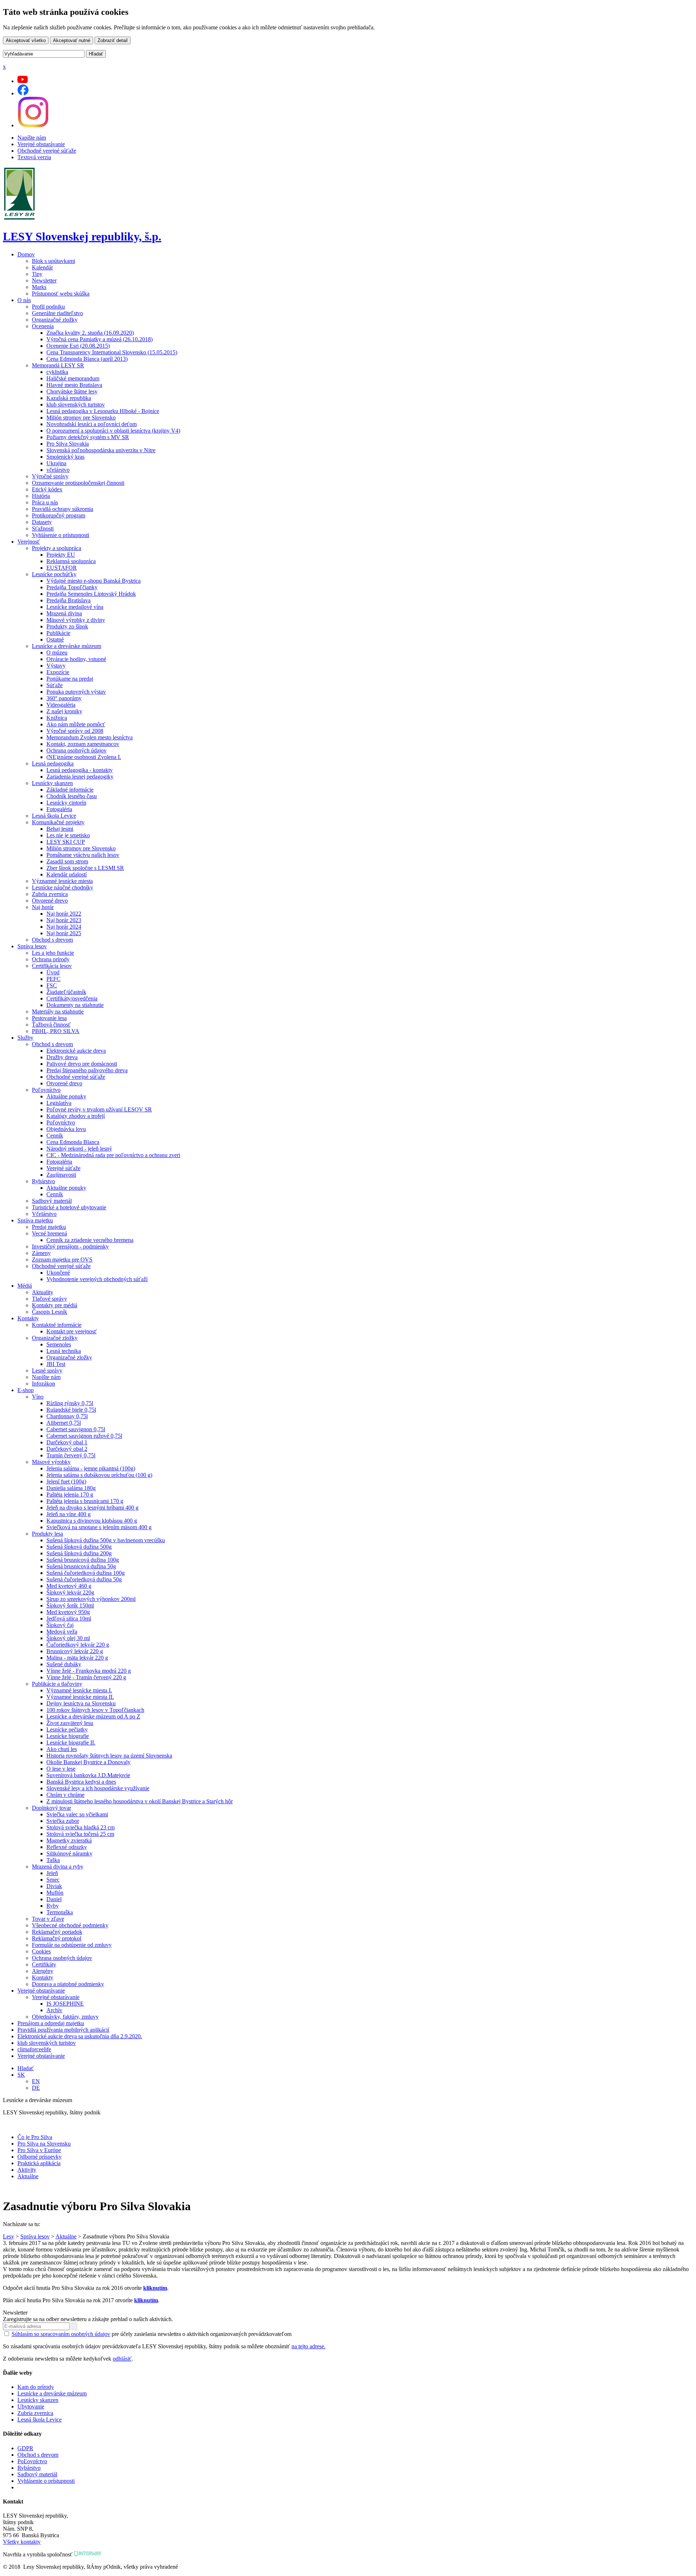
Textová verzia (34, 157)
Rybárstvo (43, 1181)
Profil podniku (48, 307)
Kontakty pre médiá (55, 1305)
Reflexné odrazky (67, 1847)
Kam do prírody (36, 2387)
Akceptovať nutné (72, 40)
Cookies (41, 1951)
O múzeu (57, 653)
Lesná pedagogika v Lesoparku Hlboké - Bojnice (103, 411)
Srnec (53, 1880)
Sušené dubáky (64, 1664)
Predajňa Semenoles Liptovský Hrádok (91, 594)
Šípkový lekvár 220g (70, 1592)
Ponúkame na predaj (70, 679)
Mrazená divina (64, 613)
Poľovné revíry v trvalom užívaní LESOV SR (99, 1109)
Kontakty (28, 1318)
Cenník (55, 1136)
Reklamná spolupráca (71, 561)
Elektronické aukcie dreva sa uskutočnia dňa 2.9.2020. (80, 2036)
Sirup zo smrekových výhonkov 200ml (91, 1599)
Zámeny (41, 1253)
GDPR (25, 2448)
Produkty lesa (47, 1534)
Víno (38, 1397)
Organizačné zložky (55, 320)
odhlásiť (122, 2359)
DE (36, 2088)
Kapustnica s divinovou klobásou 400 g (92, 1521)
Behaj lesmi (60, 829)
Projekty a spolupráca (57, 548)
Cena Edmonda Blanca (73, 1142)
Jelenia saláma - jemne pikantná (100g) (91, 1468)
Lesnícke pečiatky (67, 1729)
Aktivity (27, 2170)
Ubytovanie (31, 2406)
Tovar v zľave (48, 1919)
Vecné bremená (49, 1233)
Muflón (55, 1893)
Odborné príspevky (40, 2157)
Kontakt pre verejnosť (72, 1331)
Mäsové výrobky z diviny (76, 620)
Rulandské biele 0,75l (71, 1410)
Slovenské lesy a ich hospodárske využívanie (98, 1788)
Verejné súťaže (63, 1168)
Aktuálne (28, 2176)
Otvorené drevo (50, 901)
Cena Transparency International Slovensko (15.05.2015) (112, 352)
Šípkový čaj (60, 1625)
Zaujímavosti (61, 1175)
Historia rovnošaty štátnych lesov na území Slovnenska (109, 1756)
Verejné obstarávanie (41, 144)
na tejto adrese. (308, 2346)
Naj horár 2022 (64, 914)
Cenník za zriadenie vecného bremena (90, 1240)
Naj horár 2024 (64, 927)
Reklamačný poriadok (57, 1932)
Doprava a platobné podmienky (68, 1984)
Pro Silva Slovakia (68, 444)
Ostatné (55, 639)
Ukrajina (56, 463)
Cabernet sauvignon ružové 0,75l (84, 1436)
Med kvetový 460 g (69, 1586)
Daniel (54, 1899)
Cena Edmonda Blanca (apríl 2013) (87, 359)
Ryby (53, 1906)
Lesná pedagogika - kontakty (80, 770)
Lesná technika (64, 1351)
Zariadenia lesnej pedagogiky (80, 777)
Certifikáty (44, 1964)
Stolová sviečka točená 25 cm (80, 1834)
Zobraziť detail (113, 40)
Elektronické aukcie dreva (76, 1051)
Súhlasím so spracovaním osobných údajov (61, 2334)
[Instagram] (33, 125)
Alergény (43, 1971)
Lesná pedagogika (53, 763)
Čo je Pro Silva (35, 2137)
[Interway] (88, 2554)
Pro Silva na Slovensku (44, 2144)
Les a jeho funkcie (53, 953)
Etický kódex (47, 489)
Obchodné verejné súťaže (47, 151)
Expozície (58, 672)
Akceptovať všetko (26, 40)
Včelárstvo (44, 1214)
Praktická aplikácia (39, 2163)
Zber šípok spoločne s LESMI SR (85, 868)
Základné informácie (70, 790)
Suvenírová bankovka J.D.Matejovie (88, 1775)
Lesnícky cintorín (66, 803)
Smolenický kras (65, 457)
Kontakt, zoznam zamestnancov (83, 744)
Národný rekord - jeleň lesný (79, 1149)
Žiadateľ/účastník (66, 992)
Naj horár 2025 (64, 933)
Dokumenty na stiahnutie (75, 1005)
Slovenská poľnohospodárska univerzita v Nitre (101, 450)
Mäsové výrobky (51, 1462)
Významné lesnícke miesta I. (79, 1690)
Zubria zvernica (50, 894)
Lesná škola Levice (54, 816)
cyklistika (57, 372)
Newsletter (44, 280)
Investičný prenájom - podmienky (70, 1246)
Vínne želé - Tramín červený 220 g (86, 1677)
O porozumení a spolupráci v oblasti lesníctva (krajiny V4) (113, 431)
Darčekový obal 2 (67, 1449)
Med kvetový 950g (68, 1612)
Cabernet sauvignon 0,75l (76, 1429)
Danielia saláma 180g (71, 1488)
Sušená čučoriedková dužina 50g (84, 1579)
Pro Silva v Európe (39, 2150)
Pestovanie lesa (49, 1018)
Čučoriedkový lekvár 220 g (78, 1645)
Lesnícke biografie (68, 1736)
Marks (39, 287)
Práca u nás (45, 502)
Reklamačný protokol (57, 1938)
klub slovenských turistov (76, 404)
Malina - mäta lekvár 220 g (77, 1658)
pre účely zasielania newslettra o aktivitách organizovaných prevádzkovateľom (152, 2334)
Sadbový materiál (52, 1201)
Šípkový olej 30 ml (68, 1638)
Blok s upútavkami (53, 261)
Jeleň (52, 1873)
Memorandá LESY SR (58, 365)
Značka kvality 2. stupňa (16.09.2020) (90, 333)
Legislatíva (59, 1103)
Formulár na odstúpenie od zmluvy (72, 1945)
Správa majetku (35, 1220)
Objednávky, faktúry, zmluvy (65, 2017)
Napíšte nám (32, 138)
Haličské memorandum (73, 378)
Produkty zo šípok (67, 626)
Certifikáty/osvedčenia (72, 998)
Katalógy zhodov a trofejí (76, 1116)
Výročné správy (50, 476)
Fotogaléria (59, 809)
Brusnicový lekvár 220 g (75, 1651)
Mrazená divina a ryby (58, 1867)
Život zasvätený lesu (70, 1723)
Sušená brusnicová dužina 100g (83, 1560)
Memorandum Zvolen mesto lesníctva (90, 737)
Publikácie (58, 633)
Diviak (54, 1886)
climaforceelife (34, 2049)
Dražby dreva (62, 1057)
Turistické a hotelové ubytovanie (69, 1207)
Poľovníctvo (46, 1090)
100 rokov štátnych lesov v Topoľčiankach (95, 1710)
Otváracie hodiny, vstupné (76, 659)
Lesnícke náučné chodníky (63, 887)
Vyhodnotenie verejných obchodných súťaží (97, 1279)
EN (36, 2081)
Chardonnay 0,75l (67, 1416)
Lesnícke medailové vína (75, 607)
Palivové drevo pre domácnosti (82, 1064)
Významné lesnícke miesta (62, 881)
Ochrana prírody (51, 959)
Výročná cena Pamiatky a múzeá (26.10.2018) (100, 339)
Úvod (53, 972)
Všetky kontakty (22, 2542)
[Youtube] (23, 81)
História (41, 496)
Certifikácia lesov (52, 966)
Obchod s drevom (52, 940)
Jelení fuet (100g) (66, 1481)
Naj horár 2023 (64, 920)
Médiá (25, 1286)
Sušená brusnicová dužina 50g (81, 1566)
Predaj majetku (49, 1227)
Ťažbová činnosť (51, 1025)
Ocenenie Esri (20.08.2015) (78, 346)
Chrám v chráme (65, 1795)
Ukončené (58, 1273)
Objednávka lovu (66, 1129)
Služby (25, 1038)
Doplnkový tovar (51, 1808)
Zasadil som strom (67, 861)
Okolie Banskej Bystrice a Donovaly (88, 1762)
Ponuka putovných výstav (76, 692)
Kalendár (42, 267)
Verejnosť (29, 542)
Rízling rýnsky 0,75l (70, 1403)
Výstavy (56, 666)
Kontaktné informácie (57, 1325)
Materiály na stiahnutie (58, 1012)
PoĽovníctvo (32, 2461)
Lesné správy (47, 1370)
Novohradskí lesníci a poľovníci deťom (92, 424)
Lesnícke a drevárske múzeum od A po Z (93, 1716)
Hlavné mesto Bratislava (74, 385)
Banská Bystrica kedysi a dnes (81, 1782)
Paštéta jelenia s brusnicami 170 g (85, 1501)
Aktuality (43, 1292)
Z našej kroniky (64, 711)
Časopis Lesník (49, 1312)
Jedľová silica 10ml (69, 1619)
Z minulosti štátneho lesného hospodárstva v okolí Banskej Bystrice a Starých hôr (140, 1801)
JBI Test (56, 1364)
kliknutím (155, 2288)
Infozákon (43, 1384)
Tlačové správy (49, 1299)
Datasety (42, 522)
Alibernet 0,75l (64, 1423)
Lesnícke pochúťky (54, 574)
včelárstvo (58, 470)
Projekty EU (61, 555)
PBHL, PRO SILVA (56, 1031)
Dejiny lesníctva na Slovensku (81, 1703)
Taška (53, 1860)
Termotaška (60, 1912)
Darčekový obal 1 (67, 1442)
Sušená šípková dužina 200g (79, 1553)
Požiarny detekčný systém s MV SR (88, 437)
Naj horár (43, 907)
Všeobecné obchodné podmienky (70, 1925)
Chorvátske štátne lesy (72, 391)
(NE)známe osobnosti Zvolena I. (84, 757)
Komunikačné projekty (58, 822)
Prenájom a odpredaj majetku (51, 2023)
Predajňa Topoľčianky (72, 587)
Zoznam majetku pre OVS (62, 1260)
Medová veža (62, 1632)
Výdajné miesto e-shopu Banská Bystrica (94, 581)
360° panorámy (64, 698)
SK (21, 2075)
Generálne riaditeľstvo (57, 313)
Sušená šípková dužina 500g (79, 1547)
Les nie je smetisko (68, 835)
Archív (54, 2010)
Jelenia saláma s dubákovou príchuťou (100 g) (99, 1475)
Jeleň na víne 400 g (69, 1514)
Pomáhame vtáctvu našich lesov (83, 855)
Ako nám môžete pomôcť (76, 724)
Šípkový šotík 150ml (70, 1605)
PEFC (53, 979)
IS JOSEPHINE (65, 2004)
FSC (52, 985)
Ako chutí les (62, 1749)
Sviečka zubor (63, 1821)
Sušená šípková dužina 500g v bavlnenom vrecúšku (106, 1540)
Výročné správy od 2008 (75, 731)
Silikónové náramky (69, 1853)
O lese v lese (61, 1769)
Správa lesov (32, 946)
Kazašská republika (69, 398)
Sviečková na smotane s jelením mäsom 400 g (99, 1527)
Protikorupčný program (59, 515)
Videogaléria (61, 705)
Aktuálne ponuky (66, 1096)
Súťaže (55, 685)
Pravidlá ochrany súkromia (63, 509)
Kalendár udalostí (67, 874)
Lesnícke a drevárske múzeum (67, 646)
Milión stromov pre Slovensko (81, 418)
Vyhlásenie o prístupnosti (61, 535)
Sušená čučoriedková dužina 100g (86, 1573)
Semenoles (59, 1344)
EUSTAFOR (62, 568)
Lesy (9, 2236)
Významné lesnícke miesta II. (80, 1697)
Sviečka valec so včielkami (77, 1814)
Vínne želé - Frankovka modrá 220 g (89, 1671)
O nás (24, 300)
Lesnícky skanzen (52, 783)
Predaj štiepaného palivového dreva (87, 1070)
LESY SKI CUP (66, 842)
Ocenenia (43, 326)
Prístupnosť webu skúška (61, 294)
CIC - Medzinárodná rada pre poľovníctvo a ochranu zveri (113, 1155)
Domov (26, 254)
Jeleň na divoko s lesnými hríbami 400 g (92, 1508)
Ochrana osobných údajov (76, 750)
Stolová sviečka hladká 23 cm (80, 1827)
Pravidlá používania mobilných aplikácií (63, 2030)
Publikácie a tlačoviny (57, 1684)
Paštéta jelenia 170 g (70, 1495)
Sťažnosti (43, 529)
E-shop (26, 1390)
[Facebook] (23, 93)
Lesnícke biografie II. (71, 1743)
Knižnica (57, 718)
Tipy (37, 274)
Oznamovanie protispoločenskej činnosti (78, 483)
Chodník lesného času (72, 796)
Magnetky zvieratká (69, 1840)
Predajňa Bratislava (69, 600)
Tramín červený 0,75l (71, 1455)
